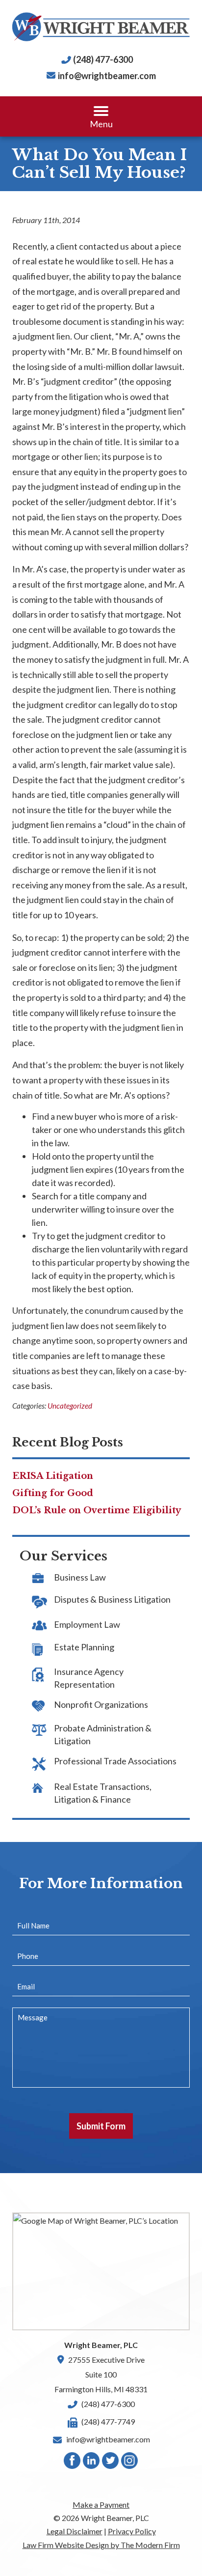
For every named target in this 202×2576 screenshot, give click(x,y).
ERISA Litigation (53, 1476)
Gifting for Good (53, 1493)
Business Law (80, 1577)
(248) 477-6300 (103, 59)
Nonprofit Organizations (101, 1704)
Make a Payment (101, 2505)
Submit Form (101, 2126)
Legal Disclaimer (75, 2531)
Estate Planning (84, 1647)
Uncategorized (70, 1406)
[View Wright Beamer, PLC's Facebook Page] (73, 2463)
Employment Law (87, 1624)
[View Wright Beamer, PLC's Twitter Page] (111, 2463)
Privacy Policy (132, 2531)
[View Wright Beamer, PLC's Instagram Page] (130, 2463)
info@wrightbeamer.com (107, 76)
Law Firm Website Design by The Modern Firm (101, 2545)
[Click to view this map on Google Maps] (101, 2271)
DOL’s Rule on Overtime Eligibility (97, 1510)
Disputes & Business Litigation (112, 1599)
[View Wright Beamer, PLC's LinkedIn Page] (92, 2463)
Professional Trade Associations (115, 1761)
